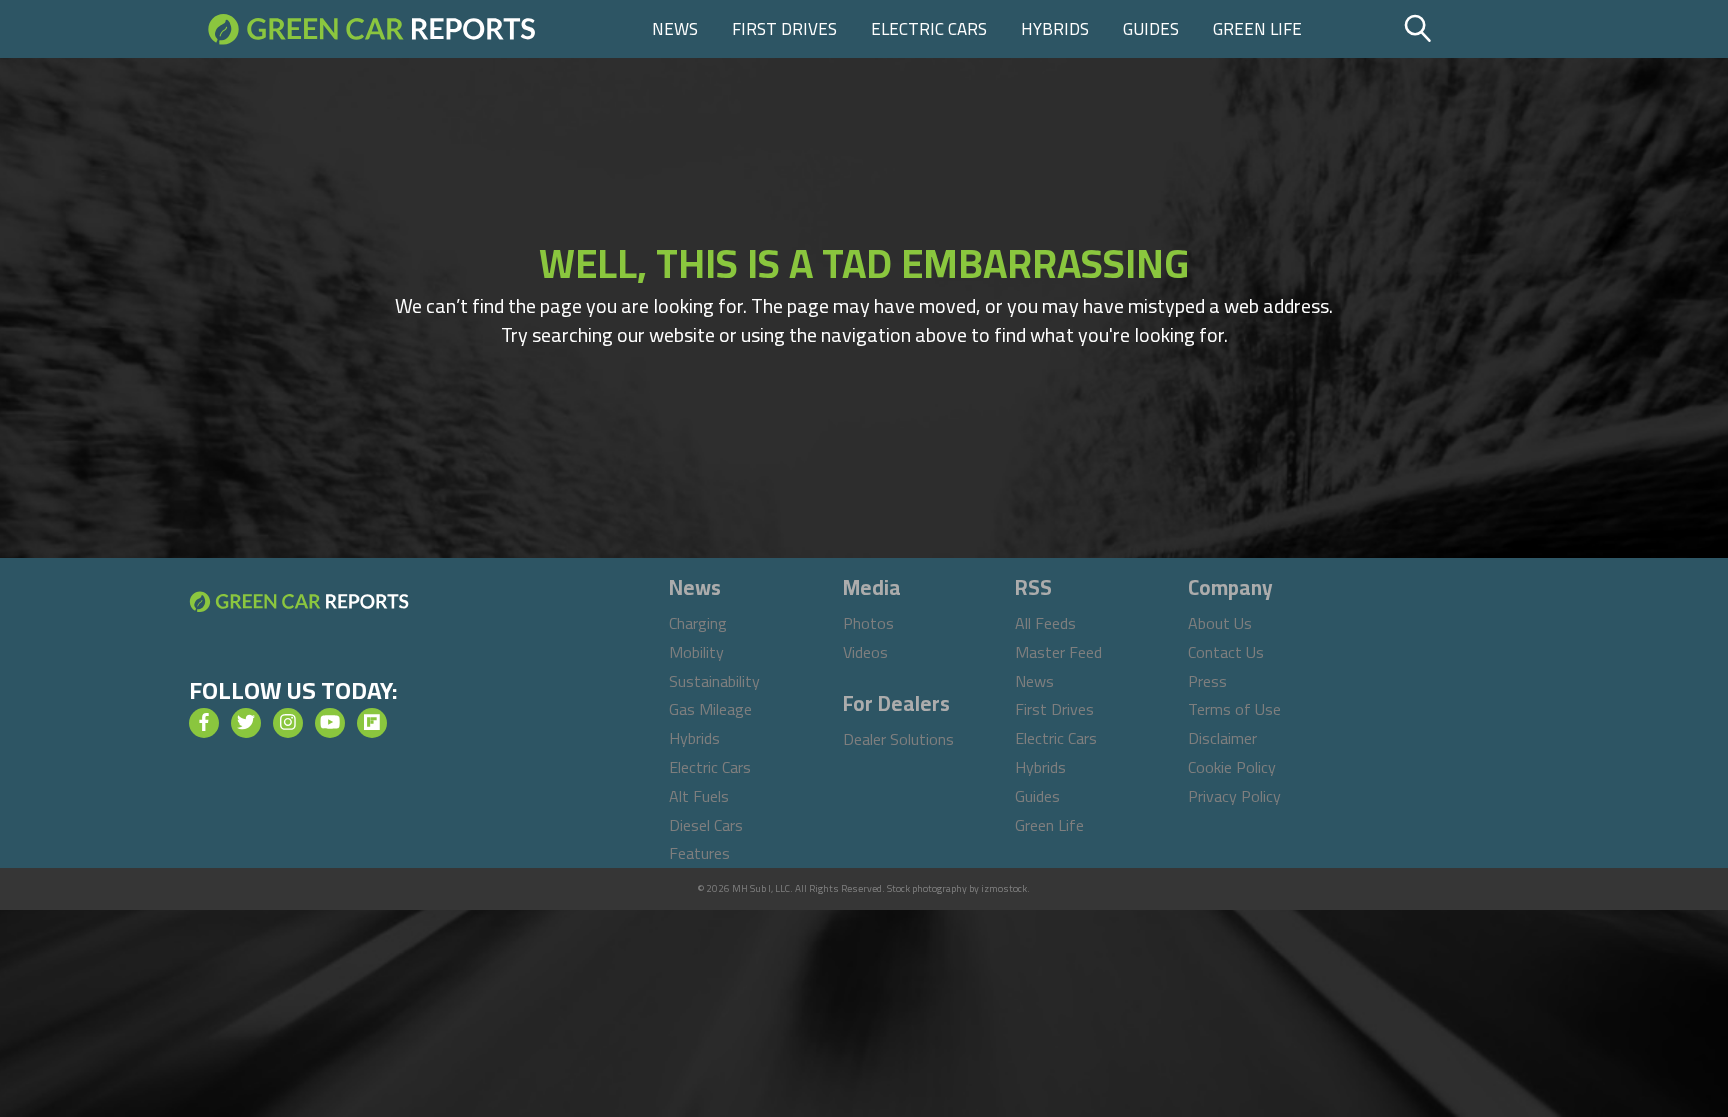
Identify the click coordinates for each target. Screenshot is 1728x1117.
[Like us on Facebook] (204, 723)
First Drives (784, 29)
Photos (868, 623)
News (675, 29)
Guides (1151, 29)
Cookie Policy (1232, 767)
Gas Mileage (710, 709)
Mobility (696, 652)
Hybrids (1055, 29)
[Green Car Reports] (372, 29)
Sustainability (714, 681)
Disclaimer (1222, 738)
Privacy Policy (1234, 796)
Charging (698, 623)
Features (699, 853)
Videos (865, 652)
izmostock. (1005, 888)
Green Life (1257, 29)
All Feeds (1045, 623)
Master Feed (1058, 652)
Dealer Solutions (898, 739)
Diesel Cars (706, 825)
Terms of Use (1234, 709)
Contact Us (1226, 652)
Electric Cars (929, 29)
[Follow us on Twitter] (246, 723)
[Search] (1468, 29)
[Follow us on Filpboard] (372, 723)
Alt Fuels (699, 796)
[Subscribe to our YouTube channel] (330, 723)
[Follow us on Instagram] (288, 723)
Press (1207, 681)
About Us (1220, 623)
